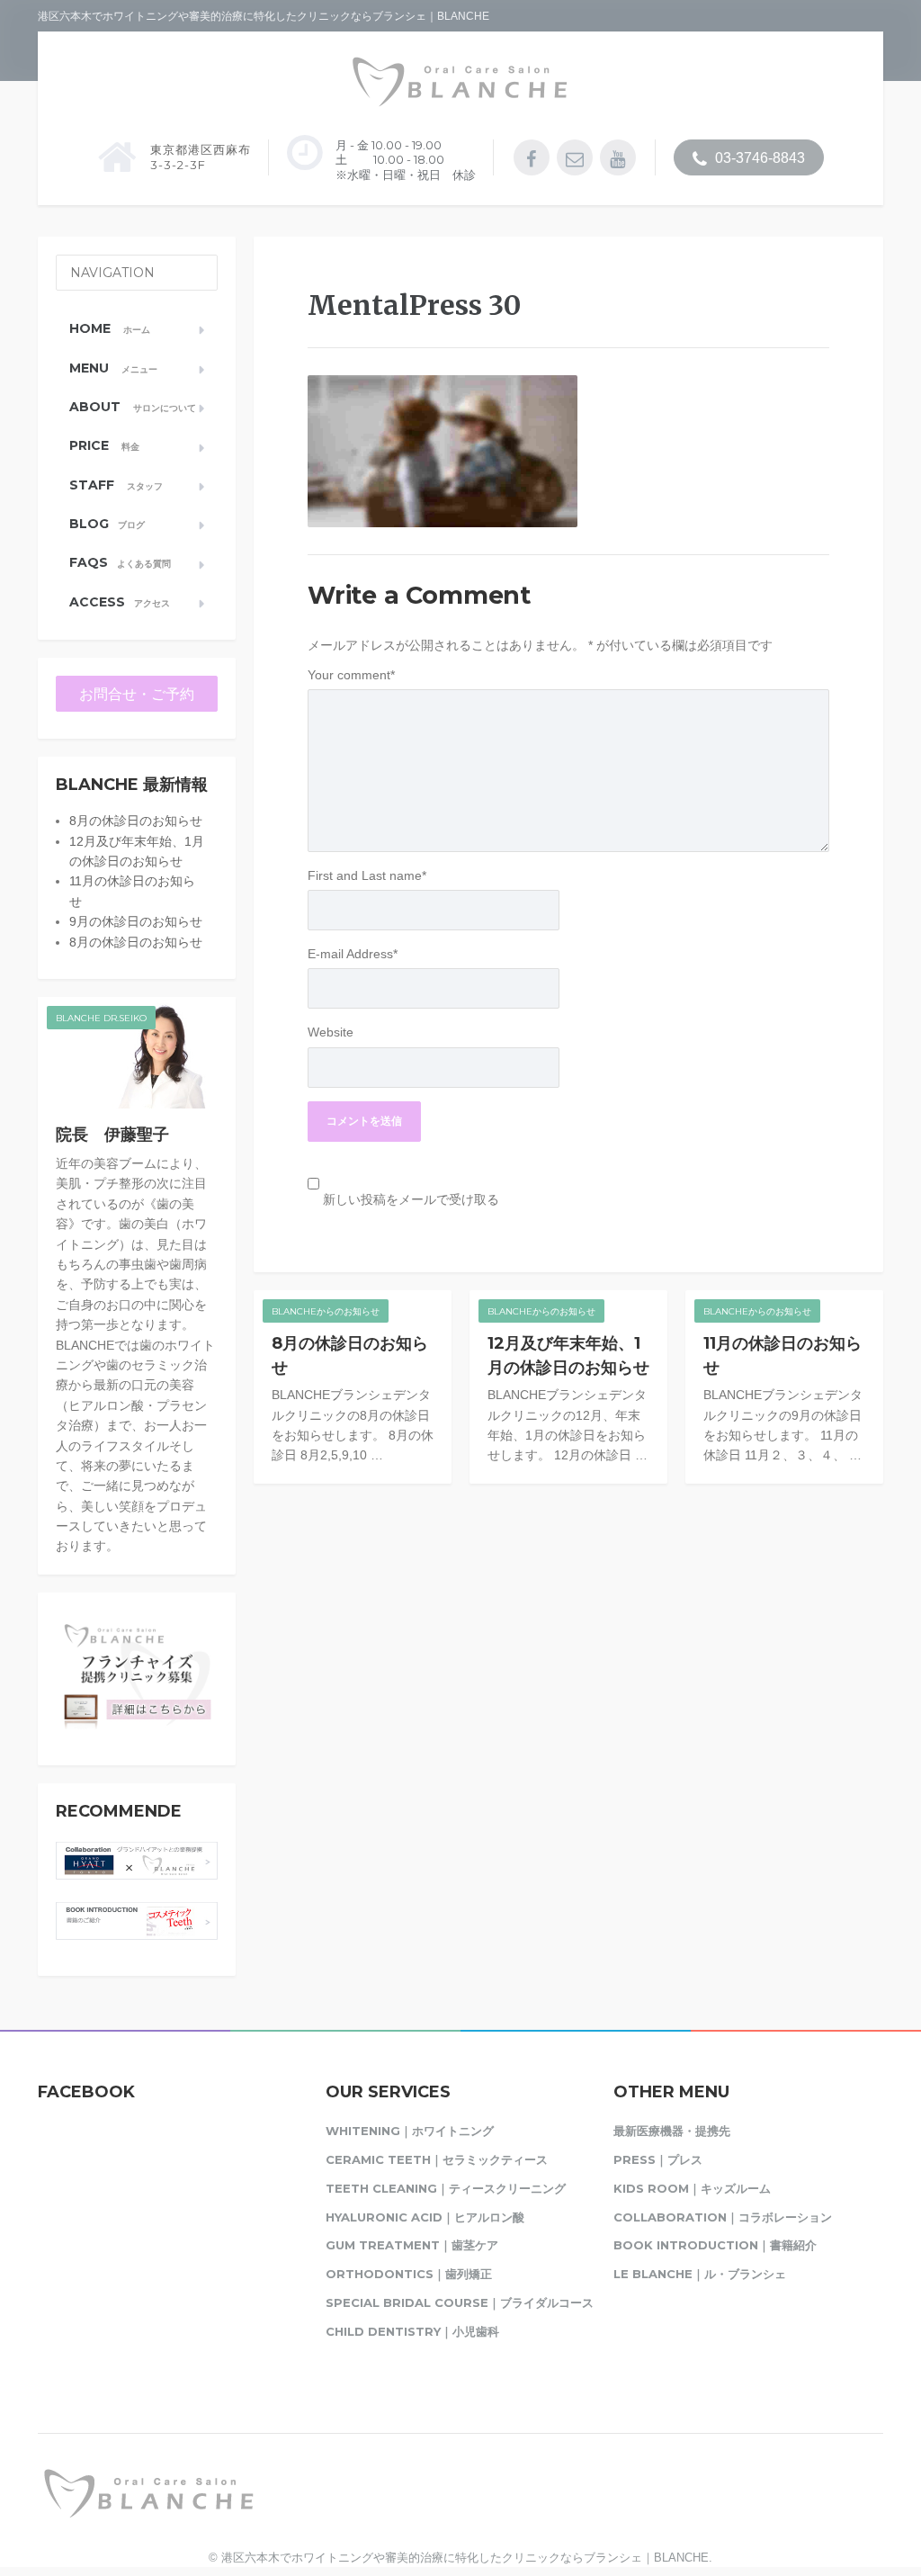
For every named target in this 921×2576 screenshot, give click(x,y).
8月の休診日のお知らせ (136, 821)
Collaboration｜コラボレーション (723, 2217)
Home (110, 328)
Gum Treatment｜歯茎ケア (412, 2245)
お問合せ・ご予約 (137, 694)
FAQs (120, 562)
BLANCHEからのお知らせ (326, 1311)
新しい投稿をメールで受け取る (411, 1199)
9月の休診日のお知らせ (136, 921)
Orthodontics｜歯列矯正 (409, 2274)
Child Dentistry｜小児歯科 (412, 2331)
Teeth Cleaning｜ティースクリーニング (446, 2188)
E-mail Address (353, 954)
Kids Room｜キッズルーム (692, 2188)
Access (120, 602)
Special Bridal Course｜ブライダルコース (460, 2302)
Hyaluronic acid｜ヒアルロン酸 (425, 2217)
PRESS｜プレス (658, 2159)
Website (331, 1032)
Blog (107, 524)
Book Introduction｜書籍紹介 (715, 2245)
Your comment (351, 675)
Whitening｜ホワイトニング (410, 2131)
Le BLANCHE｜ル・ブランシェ (700, 2274)
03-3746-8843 (758, 158)
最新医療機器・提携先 (672, 2131)
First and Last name (367, 875)
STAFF (116, 485)
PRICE (104, 445)
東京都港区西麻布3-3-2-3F (201, 157)
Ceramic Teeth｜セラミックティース (437, 2159)
